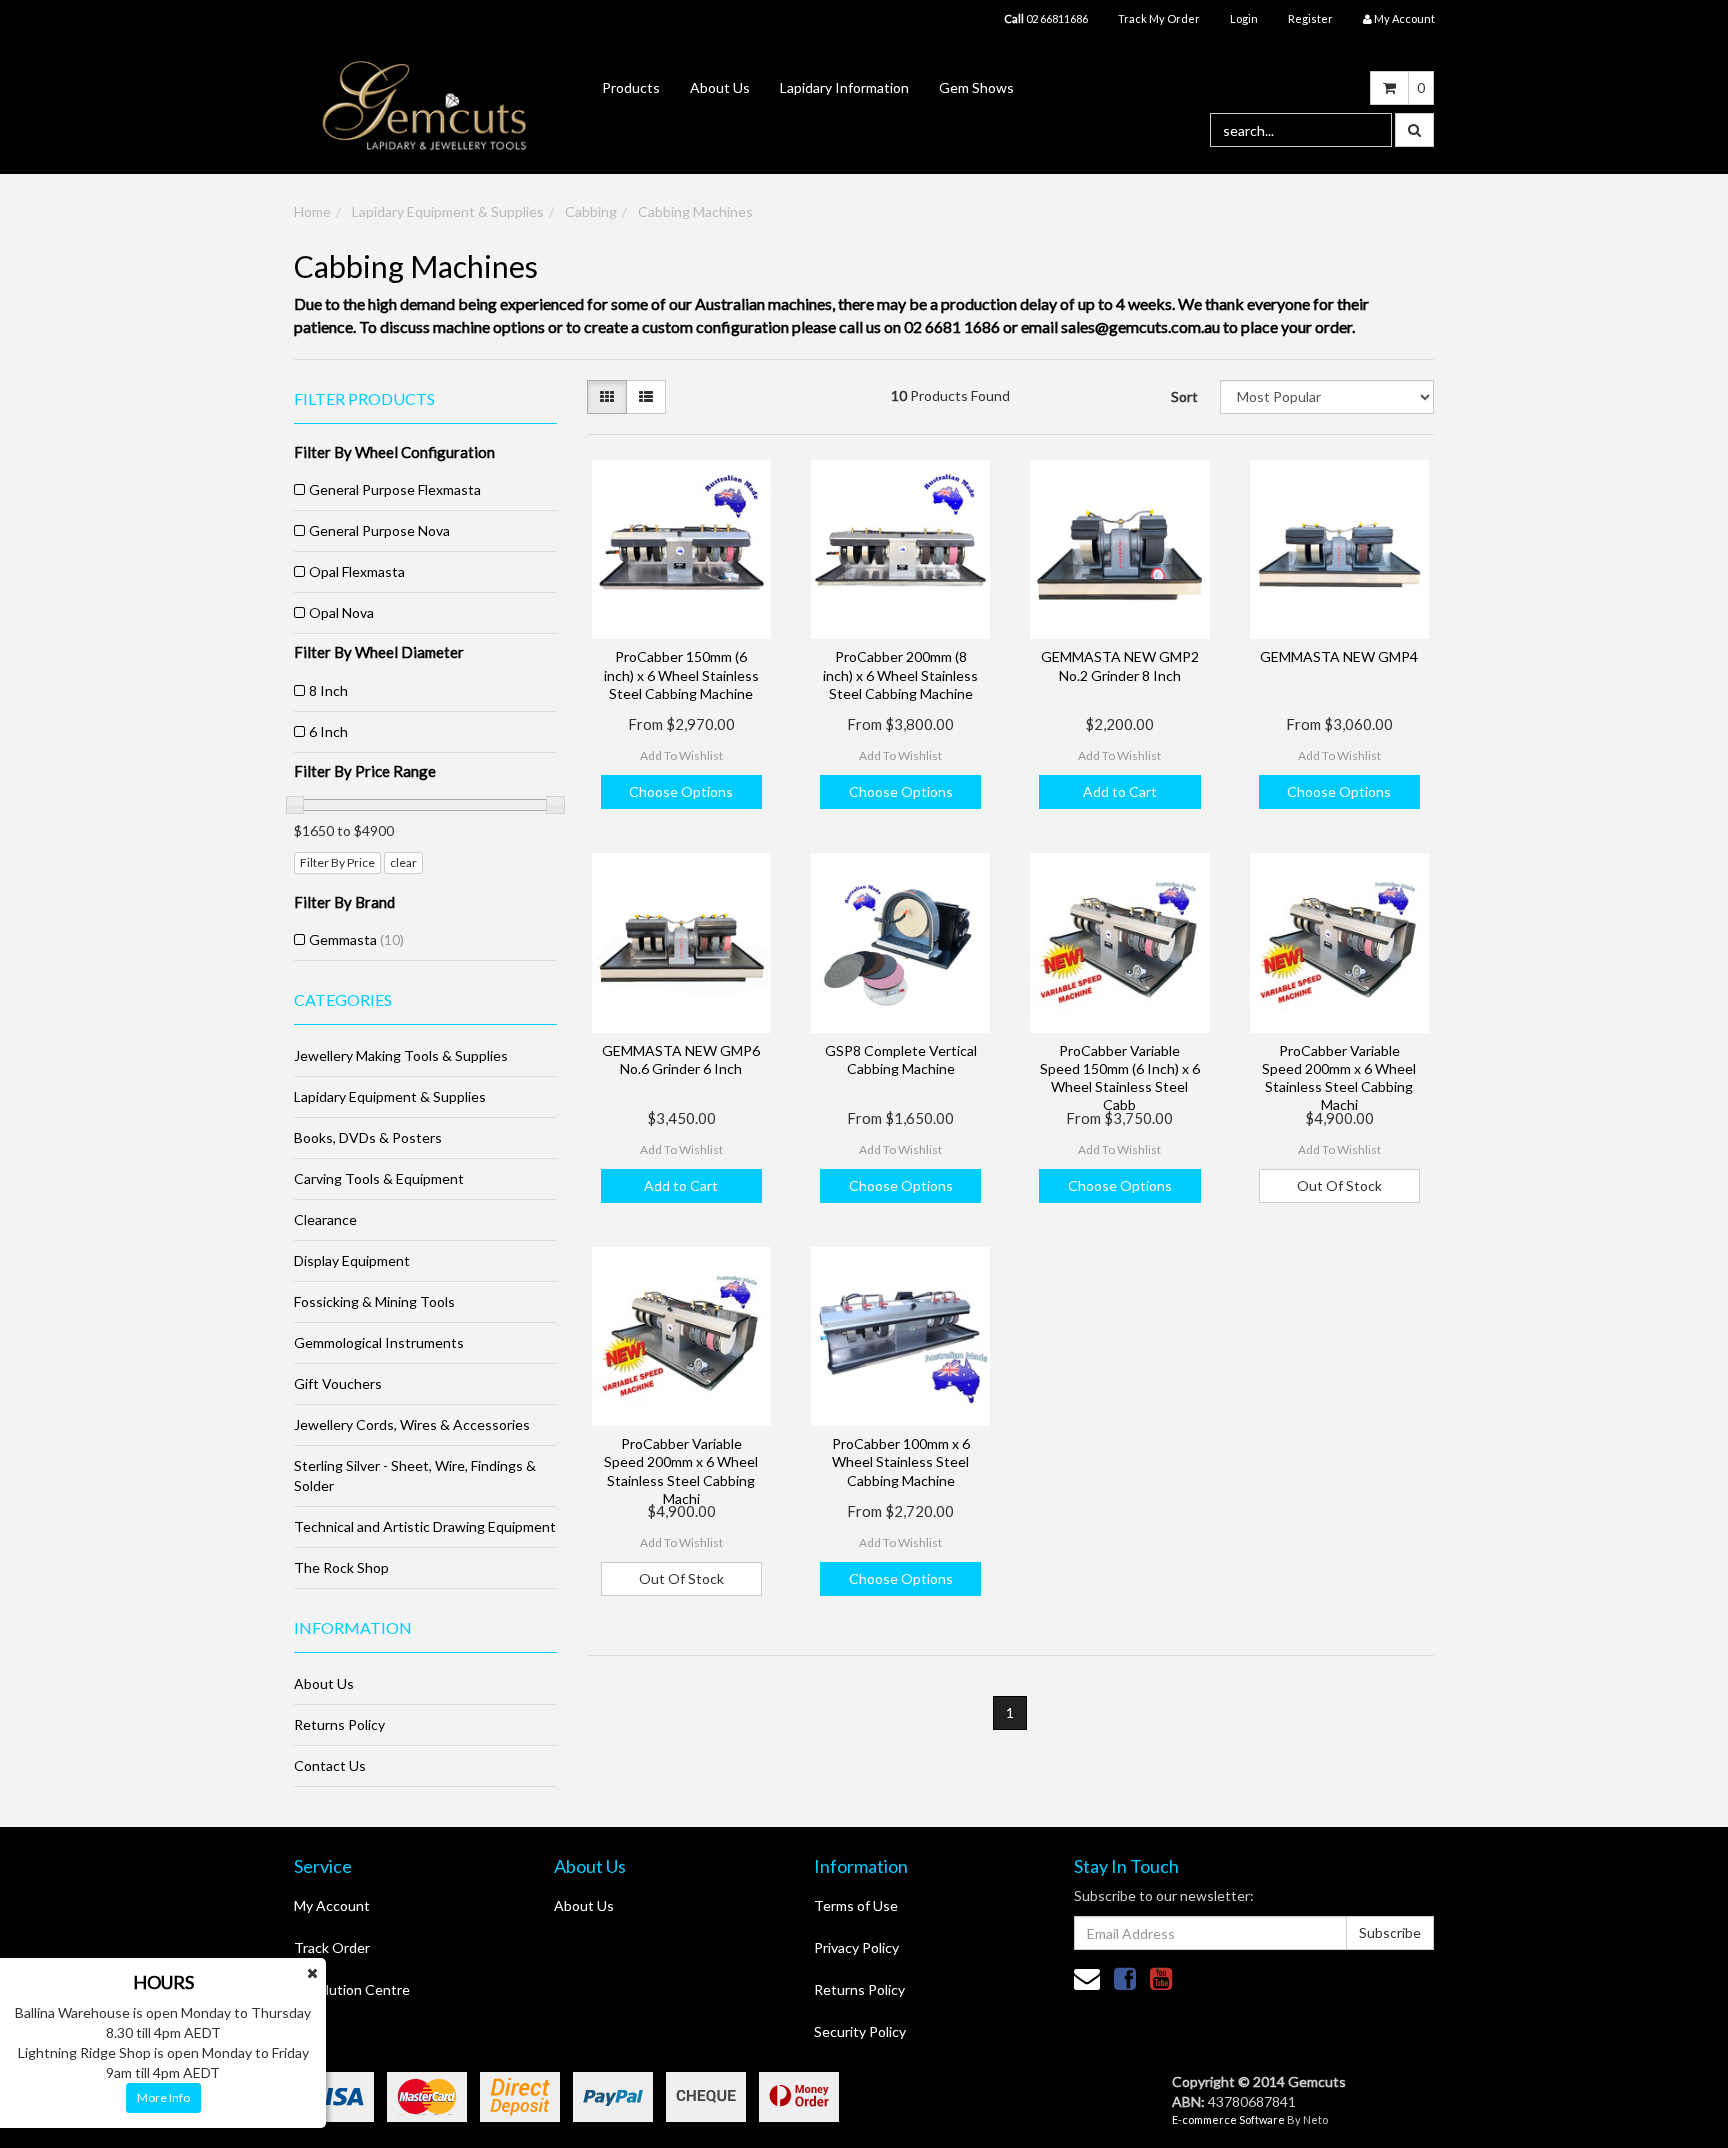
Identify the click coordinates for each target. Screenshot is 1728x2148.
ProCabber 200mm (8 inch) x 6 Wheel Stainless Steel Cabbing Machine (900, 674)
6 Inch (328, 731)
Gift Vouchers (338, 1383)
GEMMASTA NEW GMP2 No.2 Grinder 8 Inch (1120, 665)
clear (403, 862)
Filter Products (364, 399)
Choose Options (681, 791)
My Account (332, 1905)
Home (312, 211)
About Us (720, 87)
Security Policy (860, 2031)
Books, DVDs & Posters (368, 1137)
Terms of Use (856, 1905)
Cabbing (591, 211)
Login (1244, 18)
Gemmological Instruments (379, 1342)
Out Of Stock (1339, 1185)
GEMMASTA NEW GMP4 (1339, 656)
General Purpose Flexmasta (395, 489)
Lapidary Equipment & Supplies (448, 211)
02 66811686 (1046, 18)
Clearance (325, 1219)
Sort (1184, 396)
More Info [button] (163, 2097)
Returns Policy (339, 1724)
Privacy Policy (856, 1947)
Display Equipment (352, 1260)
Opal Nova (341, 612)
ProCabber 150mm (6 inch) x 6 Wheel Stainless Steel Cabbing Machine (681, 674)
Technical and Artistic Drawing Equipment (425, 1526)
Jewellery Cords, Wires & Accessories (412, 1424)
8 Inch (328, 690)
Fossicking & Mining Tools (374, 1301)
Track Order (332, 1947)
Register (1310, 18)
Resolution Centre (352, 1989)
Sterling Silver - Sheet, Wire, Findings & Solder (415, 1475)
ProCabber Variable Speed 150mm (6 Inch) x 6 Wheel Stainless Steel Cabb (1120, 1078)
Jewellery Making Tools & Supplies (401, 1055)
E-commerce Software (1228, 2119)
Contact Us (330, 1765)
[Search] (1414, 130)
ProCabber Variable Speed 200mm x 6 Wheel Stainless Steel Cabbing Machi (1339, 1078)
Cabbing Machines (695, 211)
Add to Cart (1120, 791)
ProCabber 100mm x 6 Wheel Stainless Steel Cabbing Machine (901, 1461)
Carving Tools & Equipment (379, 1178)
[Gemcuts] (425, 104)
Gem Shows (976, 87)
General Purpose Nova (379, 530)
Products (631, 87)
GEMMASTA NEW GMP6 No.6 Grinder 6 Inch (681, 1059)
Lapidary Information (844, 87)
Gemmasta (356, 939)
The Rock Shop (341, 1567)
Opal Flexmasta (357, 571)
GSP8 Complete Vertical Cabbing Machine (901, 1059)
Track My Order (1159, 18)
